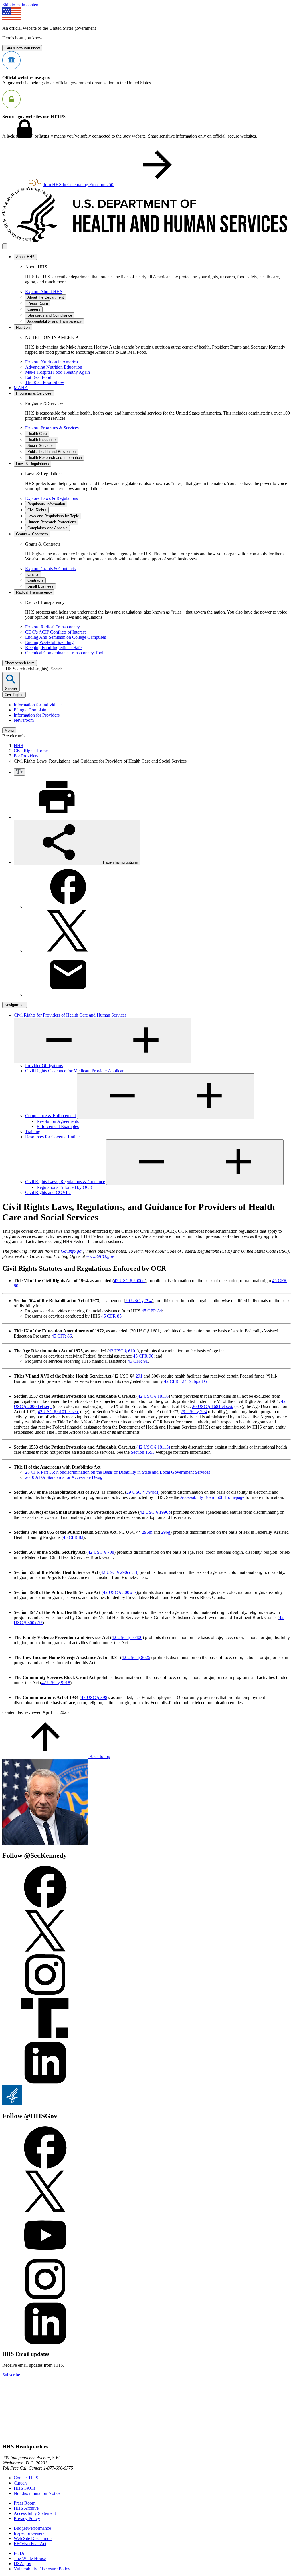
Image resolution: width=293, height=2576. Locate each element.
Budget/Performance (32, 2528)
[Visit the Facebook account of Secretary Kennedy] (45, 1906)
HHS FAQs (24, 2488)
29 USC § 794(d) (142, 1492)
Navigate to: (15, 1005)
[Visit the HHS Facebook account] (45, 2167)
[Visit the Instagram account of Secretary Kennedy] (45, 1995)
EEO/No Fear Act (30, 2544)
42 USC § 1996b (155, 1512)
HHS (18, 746)
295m (147, 1532)
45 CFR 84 (152, 1311)
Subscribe (11, 2375)
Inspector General (30, 2533)
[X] (68, 951)
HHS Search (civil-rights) (26, 669)
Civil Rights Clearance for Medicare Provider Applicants (76, 1071)
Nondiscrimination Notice (37, 2493)
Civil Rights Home (31, 751)
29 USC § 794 (138, 1301)
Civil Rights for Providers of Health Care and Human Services (70, 1015)
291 (139, 1376)
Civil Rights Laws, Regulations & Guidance (65, 1182)
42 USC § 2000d (129, 1281)
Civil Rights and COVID (48, 1192)
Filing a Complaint (31, 710)
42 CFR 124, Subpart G (186, 1381)
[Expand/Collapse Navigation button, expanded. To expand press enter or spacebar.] (102, 1040)
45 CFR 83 (73, 1537)
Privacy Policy (27, 2518)
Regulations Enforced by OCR (65, 1187)
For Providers (26, 756)
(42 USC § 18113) (153, 1447)
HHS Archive (26, 2508)
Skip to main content (21, 5)
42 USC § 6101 (123, 1351)
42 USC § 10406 (127, 1637)
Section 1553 (143, 1452)
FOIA (19, 2553)
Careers (21, 2483)
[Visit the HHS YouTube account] (45, 2255)
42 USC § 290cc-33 (119, 1572)
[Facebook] (68, 907)
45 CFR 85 (111, 1316)
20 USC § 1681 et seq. (213, 1406)
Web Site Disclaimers (33, 2538)
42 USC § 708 (101, 1552)
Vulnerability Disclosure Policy (42, 2569)
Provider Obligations (44, 1066)
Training (33, 1132)
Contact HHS (26, 2478)
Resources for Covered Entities (53, 1137)
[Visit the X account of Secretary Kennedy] (45, 1951)
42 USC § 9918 (56, 1683)
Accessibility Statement (35, 2513)
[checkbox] (19, 772)
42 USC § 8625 (136, 1657)
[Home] (146, 241)
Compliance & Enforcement (51, 1116)
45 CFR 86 (62, 1336)
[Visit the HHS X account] (45, 2211)
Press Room (25, 2503)
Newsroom (24, 720)
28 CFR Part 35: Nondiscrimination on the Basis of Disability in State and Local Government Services (118, 1472)
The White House (30, 2558)
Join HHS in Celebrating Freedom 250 (79, 185)
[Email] (68, 995)
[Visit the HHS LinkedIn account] (45, 2343)
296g (166, 1532)
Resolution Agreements (58, 1121)
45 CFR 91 (138, 1361)
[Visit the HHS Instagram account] (45, 2299)
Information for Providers (37, 715)
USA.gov (22, 2564)
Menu (9, 730)
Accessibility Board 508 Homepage (212, 1497)
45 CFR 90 (143, 1356)
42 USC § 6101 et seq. (58, 1412)
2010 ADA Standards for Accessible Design (65, 1477)
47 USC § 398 (94, 1697)
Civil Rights (14, 695)
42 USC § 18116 (153, 1396)
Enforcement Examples (58, 1126)
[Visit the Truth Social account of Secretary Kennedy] (45, 2039)
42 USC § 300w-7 (120, 1592)
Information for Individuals (38, 705)
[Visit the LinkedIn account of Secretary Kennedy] (45, 2083)
